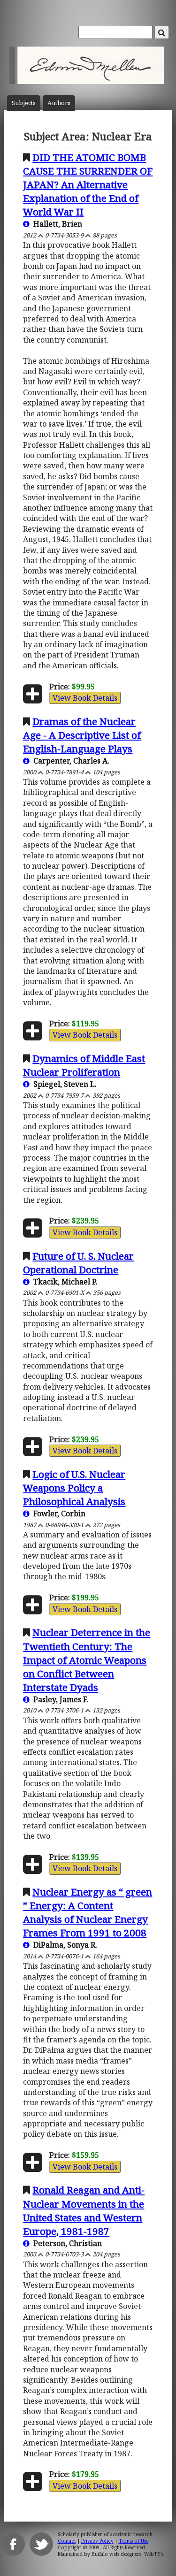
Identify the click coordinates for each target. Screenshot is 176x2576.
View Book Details (85, 698)
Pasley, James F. (59, 1699)
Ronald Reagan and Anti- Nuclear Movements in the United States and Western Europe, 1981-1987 (84, 2210)
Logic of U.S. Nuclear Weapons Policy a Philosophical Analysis (74, 1488)
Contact (67, 2541)
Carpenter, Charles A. (69, 761)
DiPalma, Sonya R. (63, 1945)
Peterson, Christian (66, 2243)
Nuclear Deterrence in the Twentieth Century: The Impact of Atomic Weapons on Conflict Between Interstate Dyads (87, 1659)
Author (59, 103)
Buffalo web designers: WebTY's (127, 2554)
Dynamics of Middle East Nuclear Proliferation (84, 1065)
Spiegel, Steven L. (63, 1084)
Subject (24, 103)
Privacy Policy (97, 2541)
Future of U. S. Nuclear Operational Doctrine (78, 1263)
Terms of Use (134, 2541)
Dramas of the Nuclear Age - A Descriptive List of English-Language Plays (82, 735)
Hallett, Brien (56, 224)
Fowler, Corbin (57, 1513)
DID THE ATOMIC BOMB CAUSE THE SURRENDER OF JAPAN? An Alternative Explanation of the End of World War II (88, 184)
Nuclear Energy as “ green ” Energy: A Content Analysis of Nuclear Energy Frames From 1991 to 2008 (88, 1912)
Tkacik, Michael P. (64, 1282)
